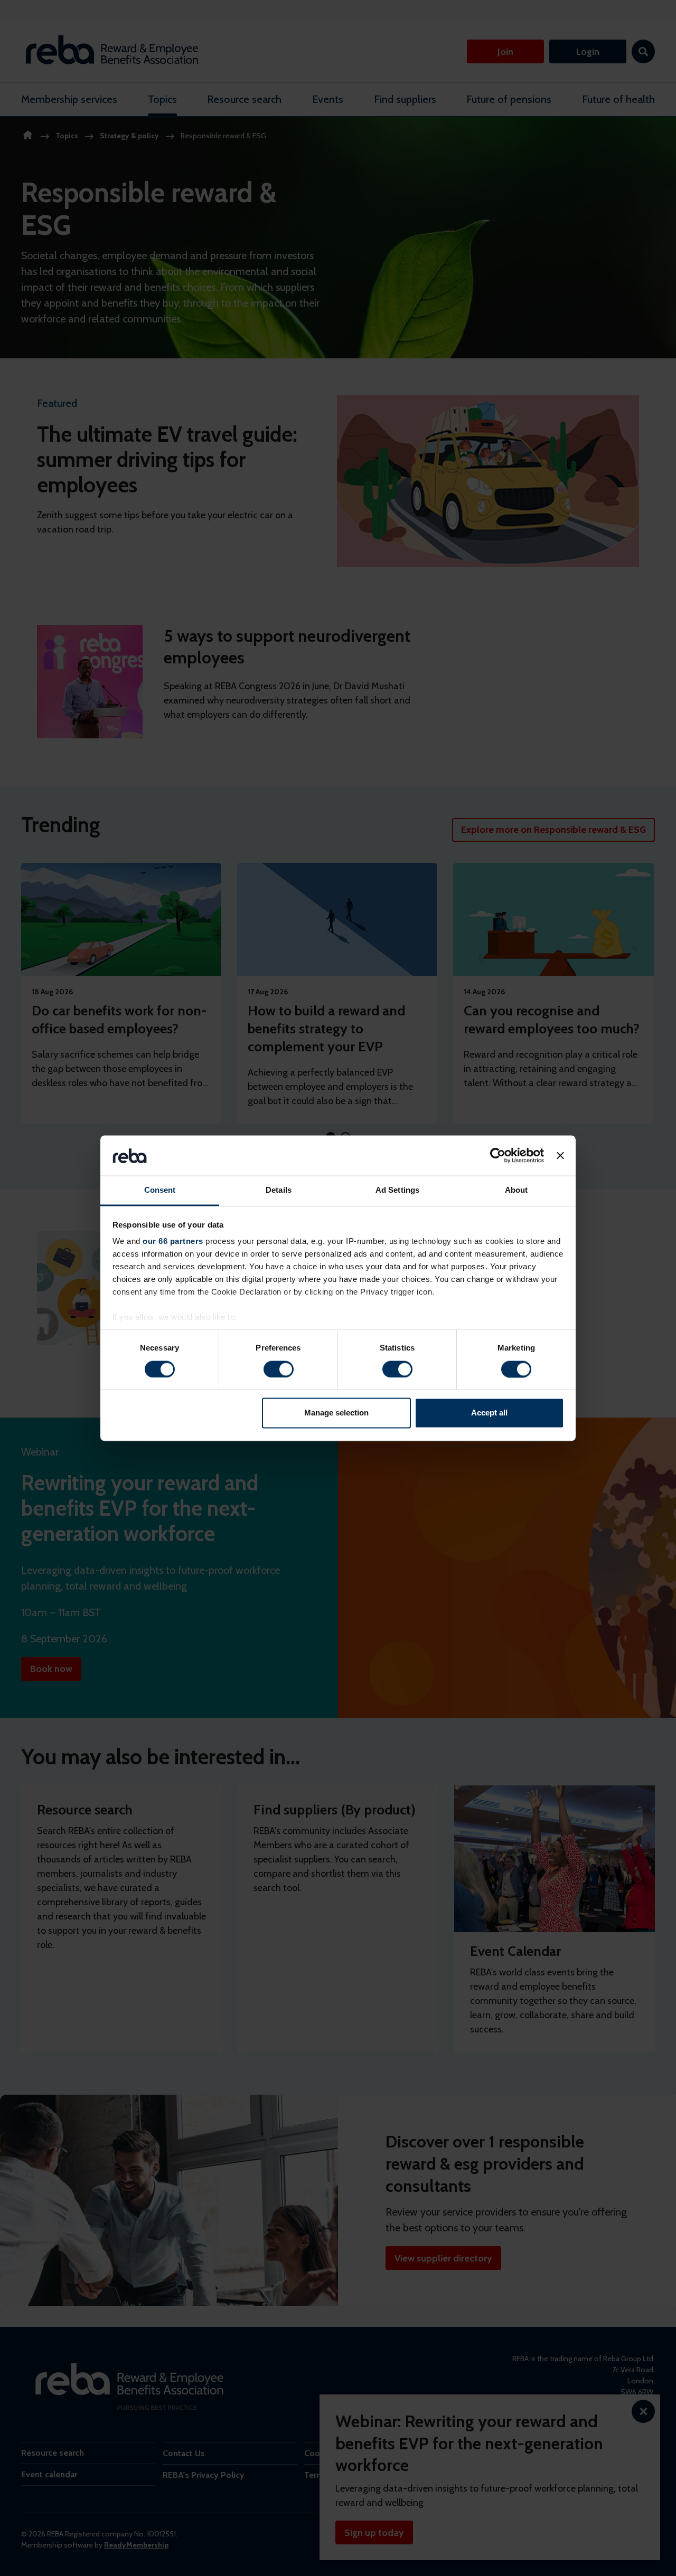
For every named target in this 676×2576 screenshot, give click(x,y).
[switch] (279, 1369)
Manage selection (336, 1413)
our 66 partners (173, 1242)
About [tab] (517, 1190)
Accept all (489, 1413)
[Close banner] (560, 1155)
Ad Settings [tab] (397, 1190)
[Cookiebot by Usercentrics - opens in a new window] (498, 1155)
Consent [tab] (160, 1190)
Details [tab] (279, 1190)
